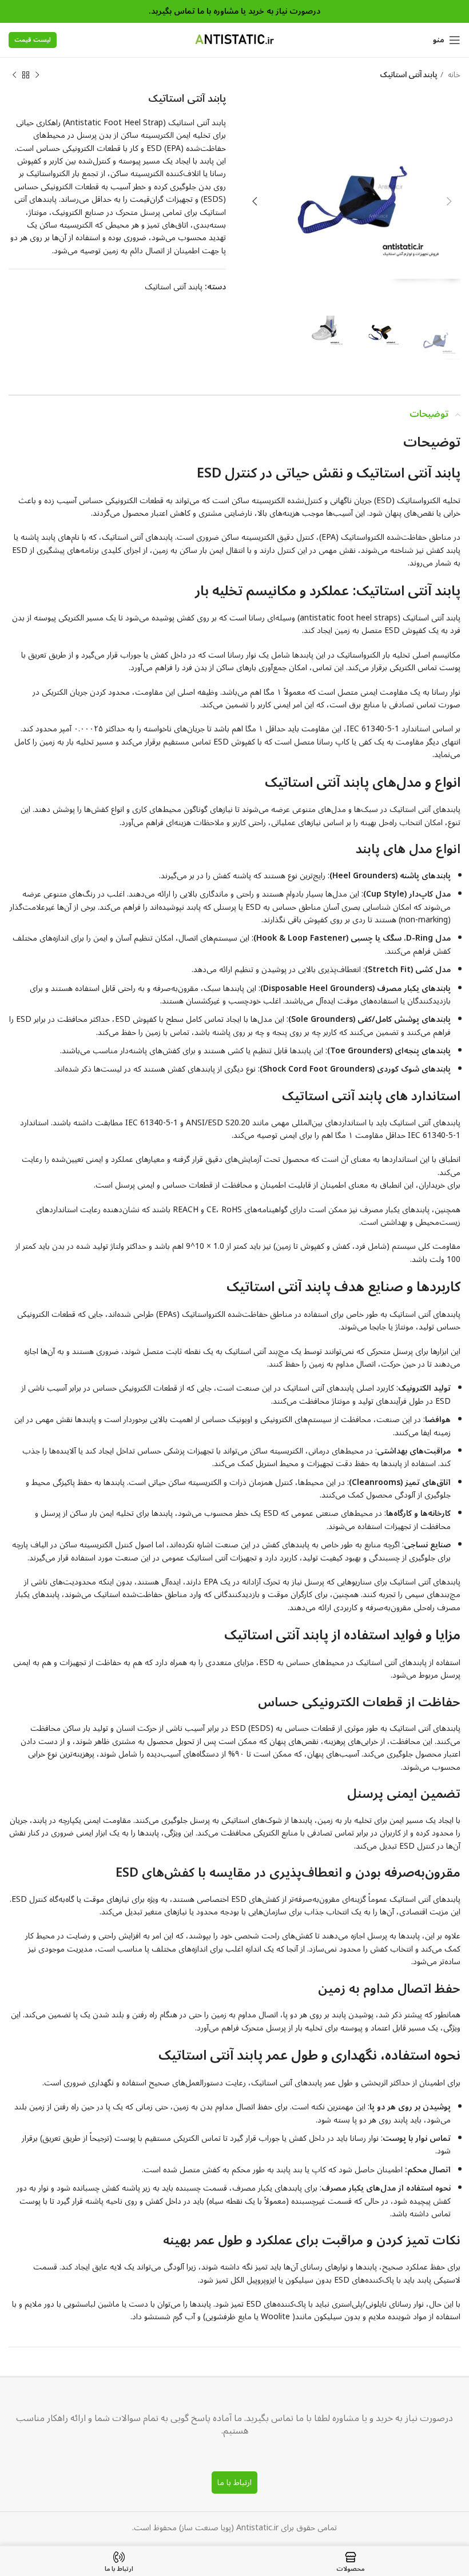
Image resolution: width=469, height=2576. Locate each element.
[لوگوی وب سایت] (234, 40)
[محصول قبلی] (37, 75)
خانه (453, 75)
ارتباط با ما (234, 2483)
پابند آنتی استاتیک (408, 75)
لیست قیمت (33, 40)
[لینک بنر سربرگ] (234, 11)
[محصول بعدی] (14, 75)
